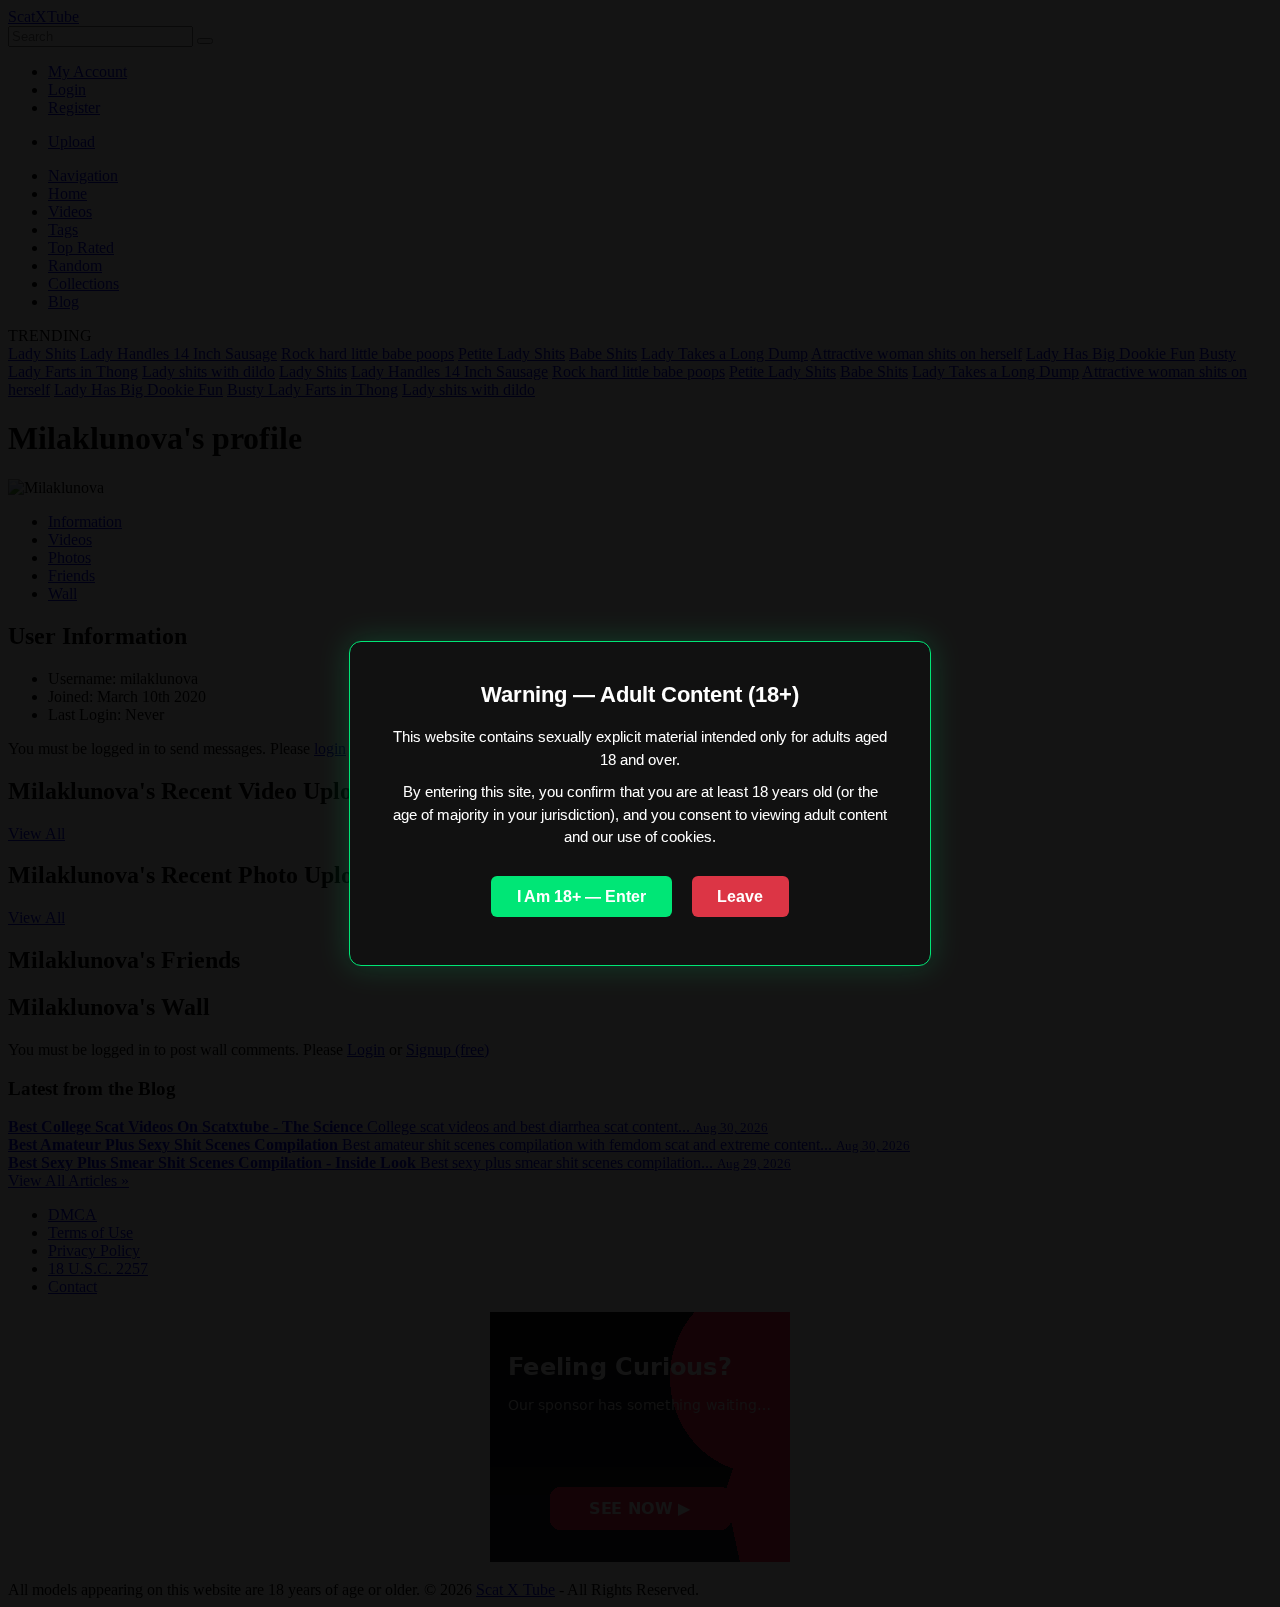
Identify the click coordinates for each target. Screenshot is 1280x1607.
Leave (740, 896)
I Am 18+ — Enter (581, 896)
